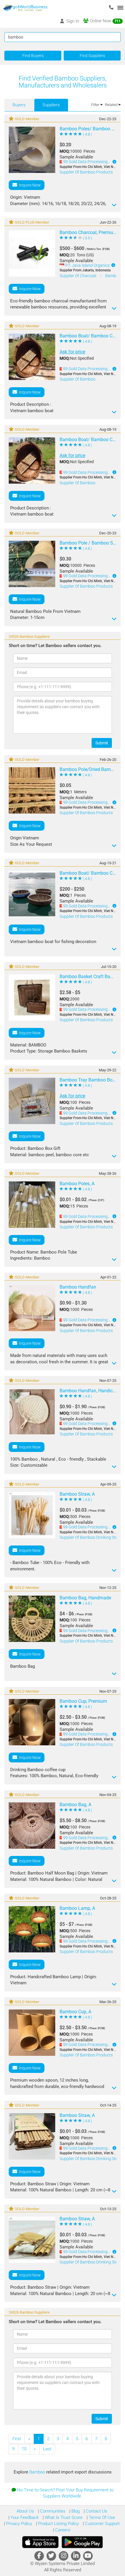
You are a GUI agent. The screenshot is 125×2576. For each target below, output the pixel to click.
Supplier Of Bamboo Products (86, 172)
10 (24, 2449)
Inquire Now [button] (29, 185)
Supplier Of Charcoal (78, 276)
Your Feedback (24, 2517)
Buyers (19, 105)
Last (47, 2449)
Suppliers (51, 105)
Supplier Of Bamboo (77, 379)
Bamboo (38, 2472)
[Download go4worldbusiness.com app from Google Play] (82, 2542)
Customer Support (102, 2524)
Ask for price (72, 352)
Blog (75, 2511)
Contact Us (96, 2511)
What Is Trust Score (63, 2517)
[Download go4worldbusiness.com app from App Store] (40, 2542)
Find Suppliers (92, 56)
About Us (25, 2511)
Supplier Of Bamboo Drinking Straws (92, 2159)
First (17, 2439)
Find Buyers (33, 56)
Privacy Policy (18, 2524)
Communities (52, 2511)
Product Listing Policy (58, 2524)
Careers (62, 2530)
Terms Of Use (101, 2517)
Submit (102, 743)
